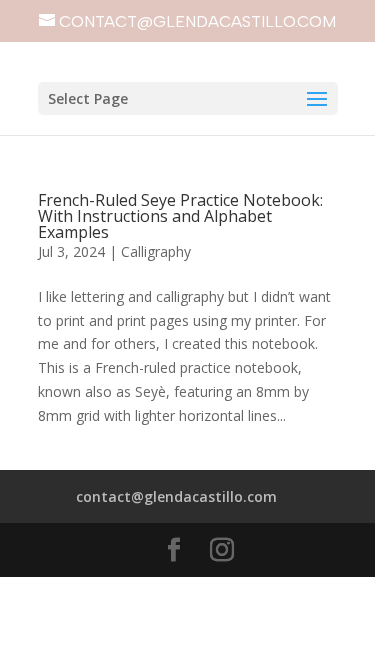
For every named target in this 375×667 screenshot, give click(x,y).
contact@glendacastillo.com (176, 496)
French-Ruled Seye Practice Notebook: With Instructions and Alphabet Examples (180, 216)
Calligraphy (156, 251)
